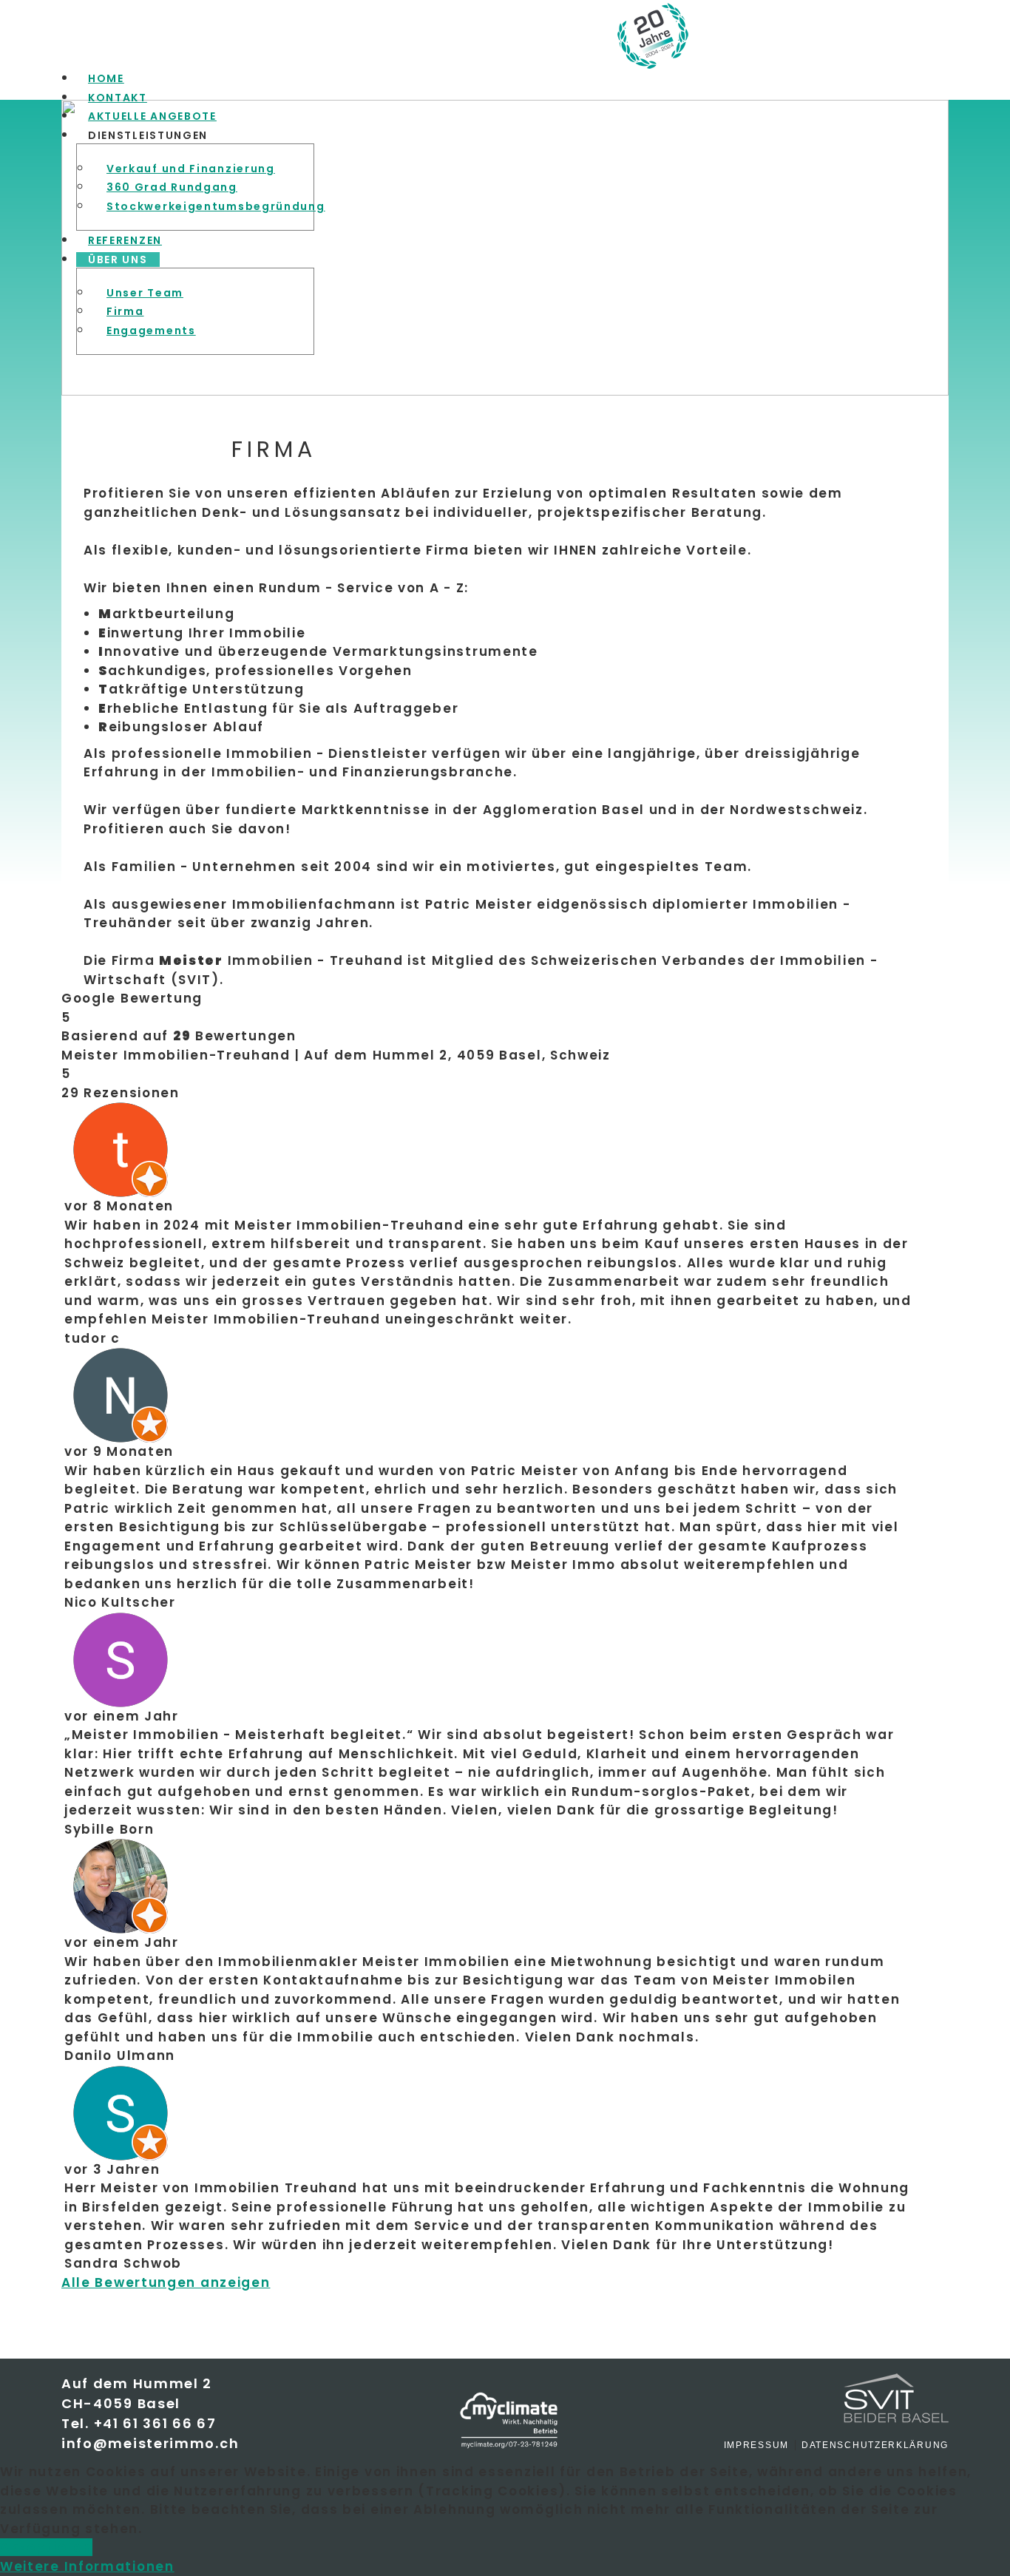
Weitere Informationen (87, 2566)
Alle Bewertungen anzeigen (166, 2282)
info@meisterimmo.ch (150, 2443)
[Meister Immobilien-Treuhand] (838, 36)
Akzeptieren (46, 2547)
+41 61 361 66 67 (155, 2423)
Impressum (756, 2445)
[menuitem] (106, 78)
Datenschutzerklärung (875, 2445)
